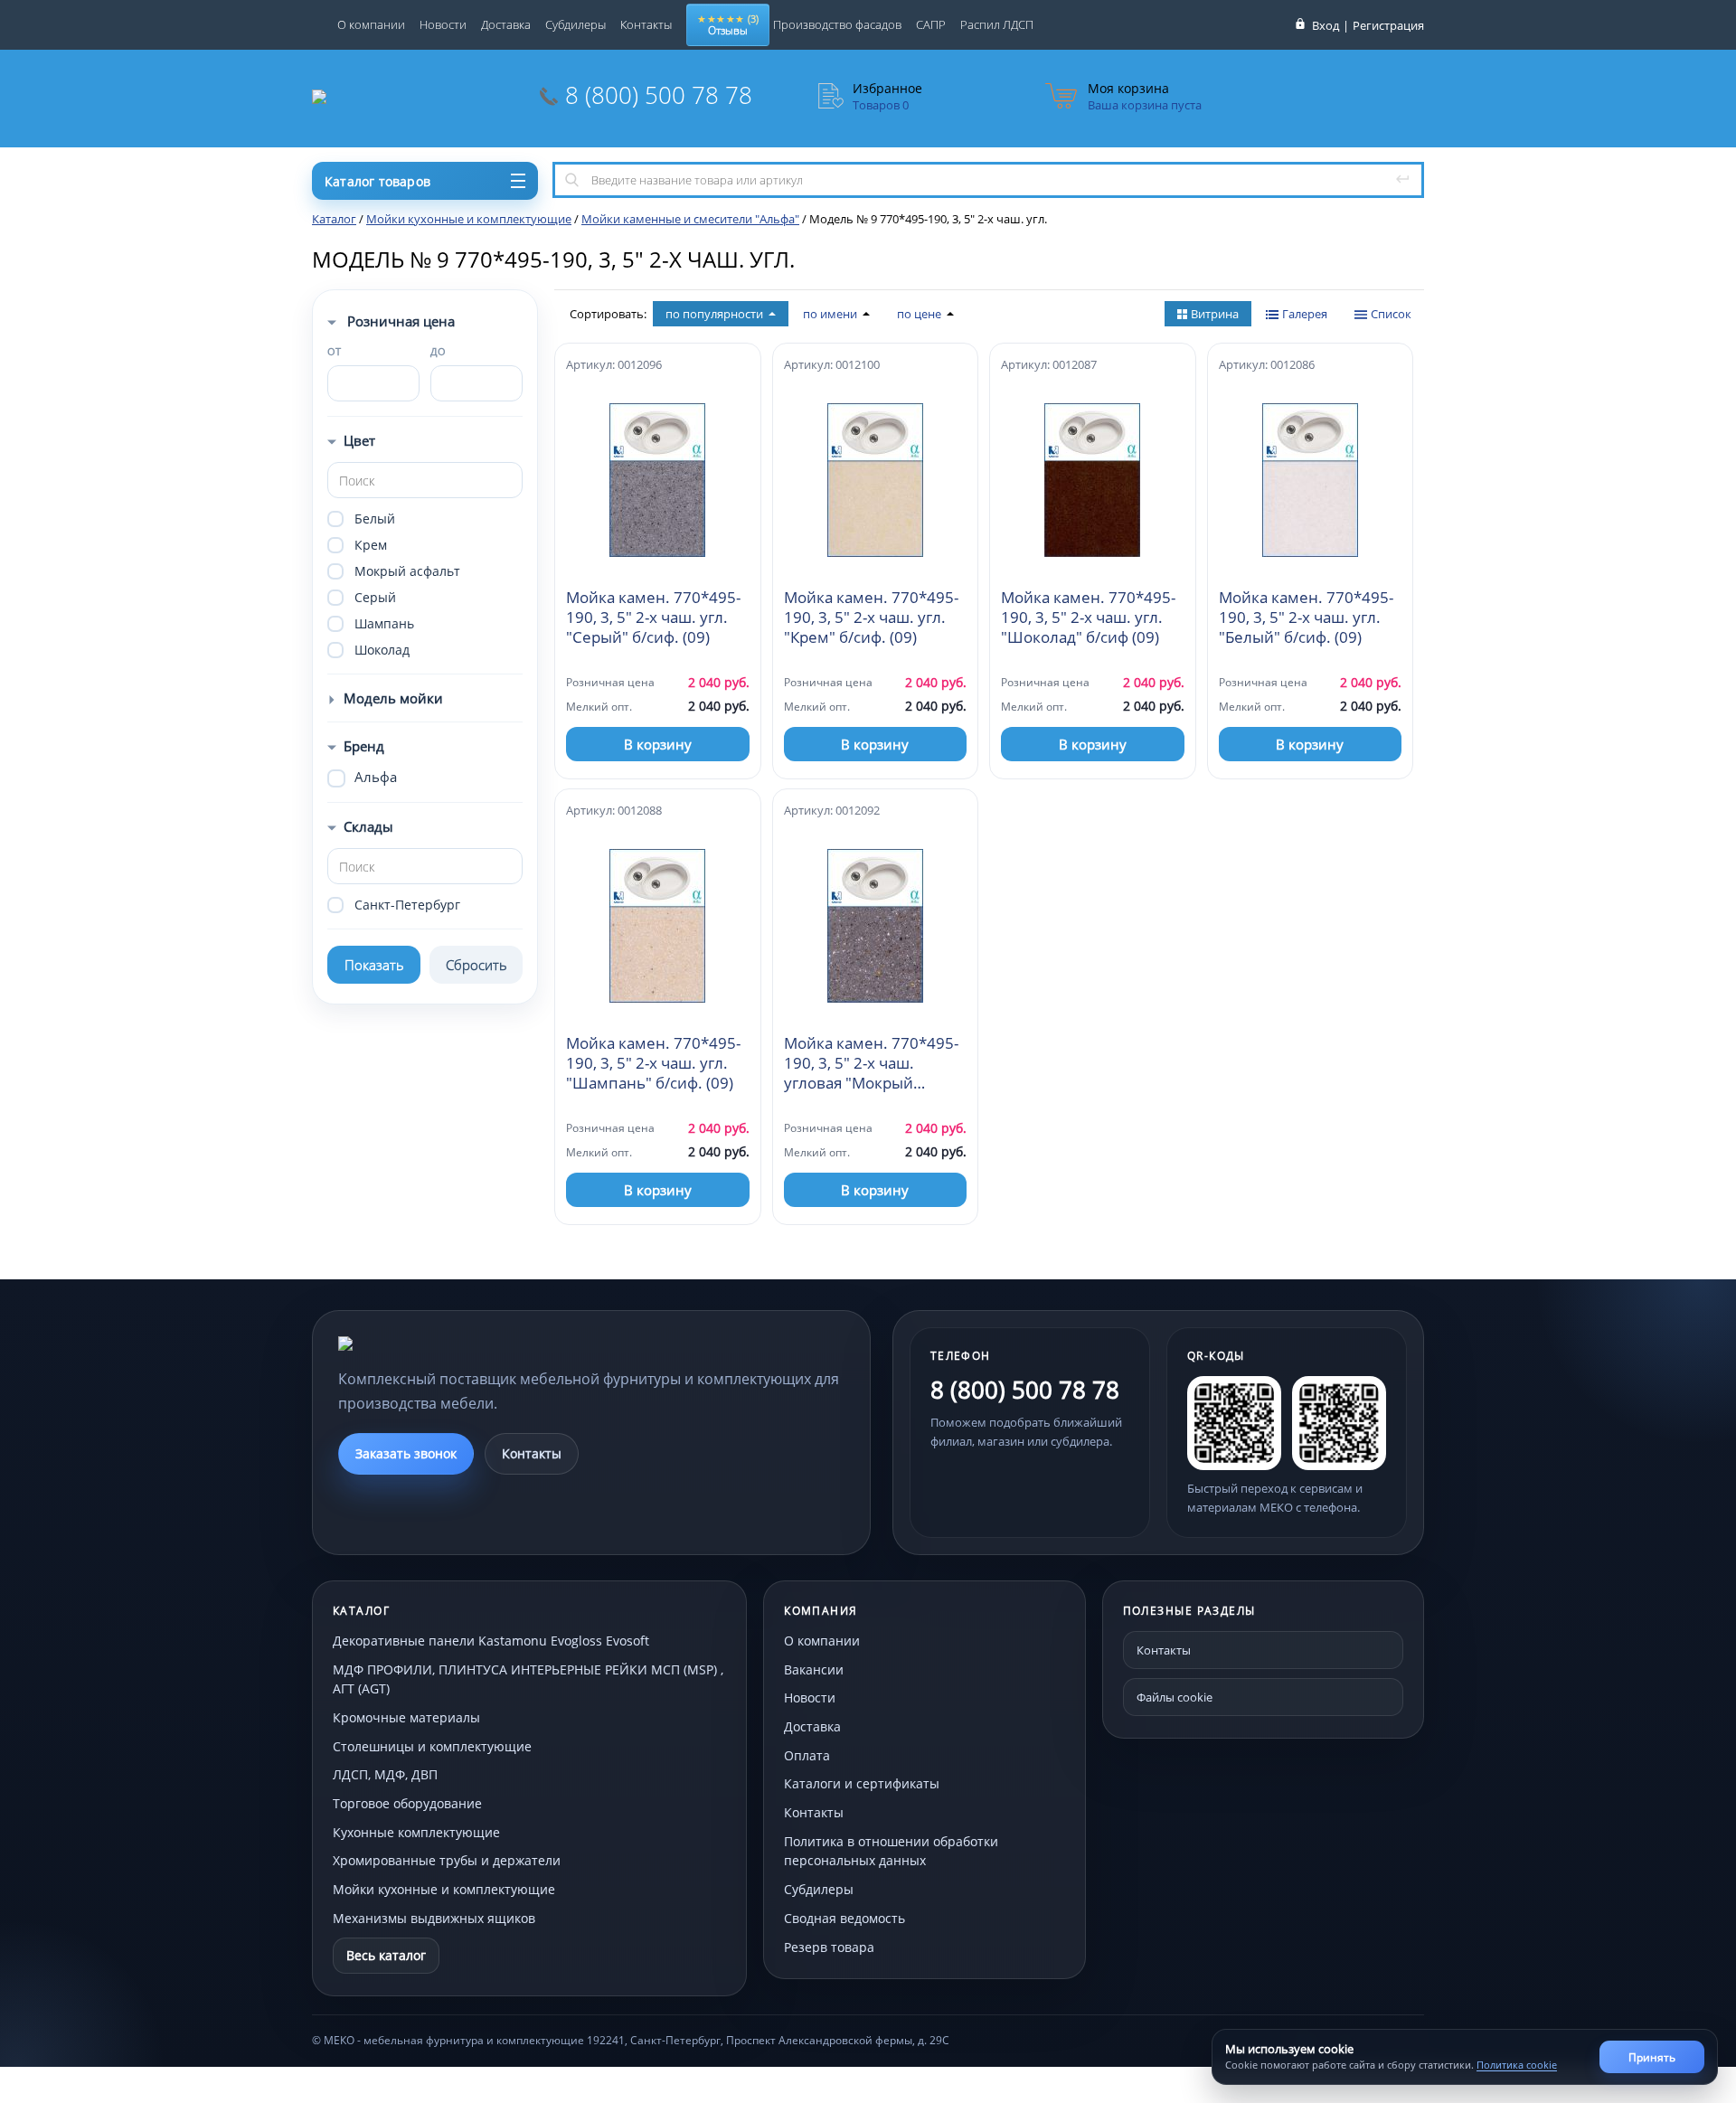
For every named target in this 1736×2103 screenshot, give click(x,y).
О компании (371, 24)
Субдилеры (576, 24)
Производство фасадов (837, 24)
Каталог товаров (377, 181)
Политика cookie (1517, 2065)
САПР (931, 24)
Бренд (364, 746)
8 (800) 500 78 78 (659, 95)
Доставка (506, 24)
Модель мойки (393, 698)
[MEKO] (438, 1344)
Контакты (646, 24)
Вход (1326, 25)
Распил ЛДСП (997, 24)
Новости (443, 24)
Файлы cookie (1175, 1697)
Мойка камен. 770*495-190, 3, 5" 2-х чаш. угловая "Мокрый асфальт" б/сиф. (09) (871, 1063)
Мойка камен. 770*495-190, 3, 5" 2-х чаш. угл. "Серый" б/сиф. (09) (653, 618)
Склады (368, 826)
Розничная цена (399, 321)
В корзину (658, 744)
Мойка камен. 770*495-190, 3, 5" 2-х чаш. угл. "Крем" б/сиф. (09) (871, 618)
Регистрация (1388, 25)
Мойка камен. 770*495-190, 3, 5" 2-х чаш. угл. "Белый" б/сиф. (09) (1306, 618)
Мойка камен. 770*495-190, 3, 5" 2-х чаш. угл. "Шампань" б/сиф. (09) (653, 1063)
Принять (1652, 2057)
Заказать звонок (406, 1453)
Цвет (359, 440)
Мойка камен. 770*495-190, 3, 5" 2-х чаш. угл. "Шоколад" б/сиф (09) (1088, 618)
